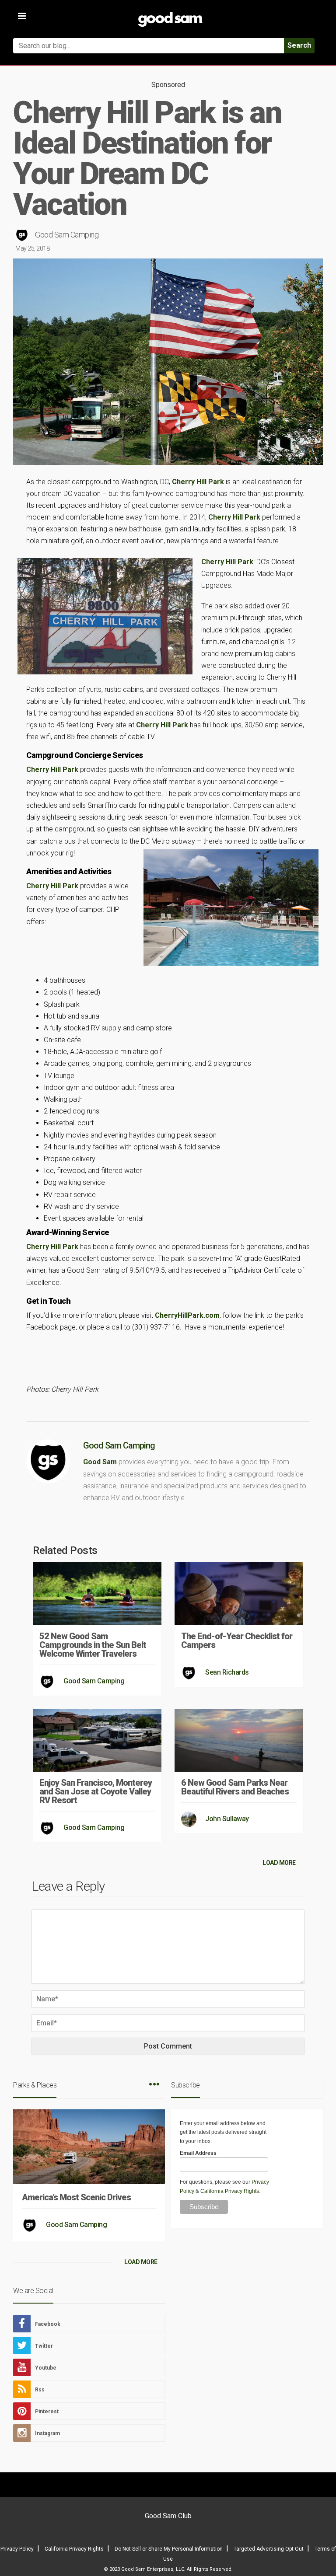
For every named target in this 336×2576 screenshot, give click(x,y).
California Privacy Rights (230, 2191)
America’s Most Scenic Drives (76, 2197)
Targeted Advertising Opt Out (269, 2549)
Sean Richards (227, 1672)
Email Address (198, 2153)
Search (299, 45)
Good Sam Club (168, 2516)
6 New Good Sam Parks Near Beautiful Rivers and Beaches (235, 1787)
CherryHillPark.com (187, 1315)
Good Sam (100, 1462)
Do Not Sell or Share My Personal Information (169, 2549)
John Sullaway (227, 1819)
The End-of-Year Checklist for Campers (237, 1641)
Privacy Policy (17, 2549)
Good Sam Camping (67, 235)
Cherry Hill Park (198, 482)
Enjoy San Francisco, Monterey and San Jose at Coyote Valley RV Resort (96, 1791)
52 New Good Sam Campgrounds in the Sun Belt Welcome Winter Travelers (93, 1645)
